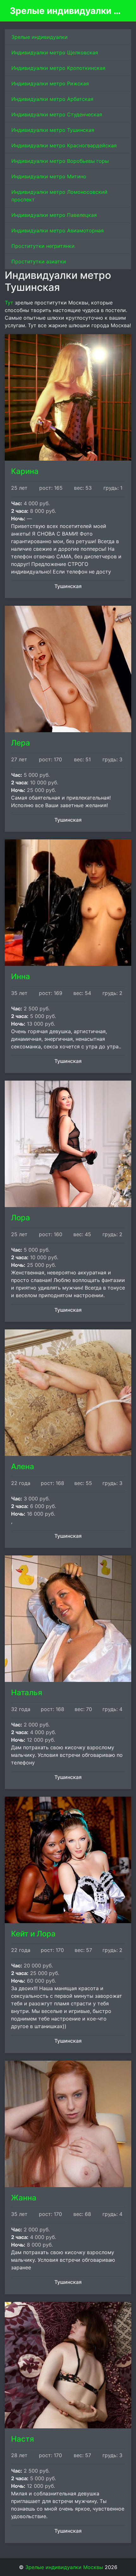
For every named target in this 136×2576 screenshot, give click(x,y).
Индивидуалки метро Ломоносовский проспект (59, 196)
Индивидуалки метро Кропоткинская (58, 68)
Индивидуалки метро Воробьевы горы (60, 161)
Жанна (24, 2198)
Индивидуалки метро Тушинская (53, 130)
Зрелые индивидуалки (40, 37)
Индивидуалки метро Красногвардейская (64, 145)
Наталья (27, 1693)
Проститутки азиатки (39, 261)
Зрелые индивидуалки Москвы (65, 11)
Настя (23, 2439)
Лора (21, 1218)
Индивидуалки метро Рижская (50, 83)
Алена (23, 1466)
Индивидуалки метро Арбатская (52, 99)
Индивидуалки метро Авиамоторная (58, 230)
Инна (21, 976)
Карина (25, 471)
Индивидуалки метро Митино (49, 176)
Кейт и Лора (33, 1934)
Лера (21, 743)
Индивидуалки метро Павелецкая (54, 215)
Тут (9, 303)
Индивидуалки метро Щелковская (55, 52)
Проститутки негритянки (43, 246)
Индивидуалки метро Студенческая (57, 114)
